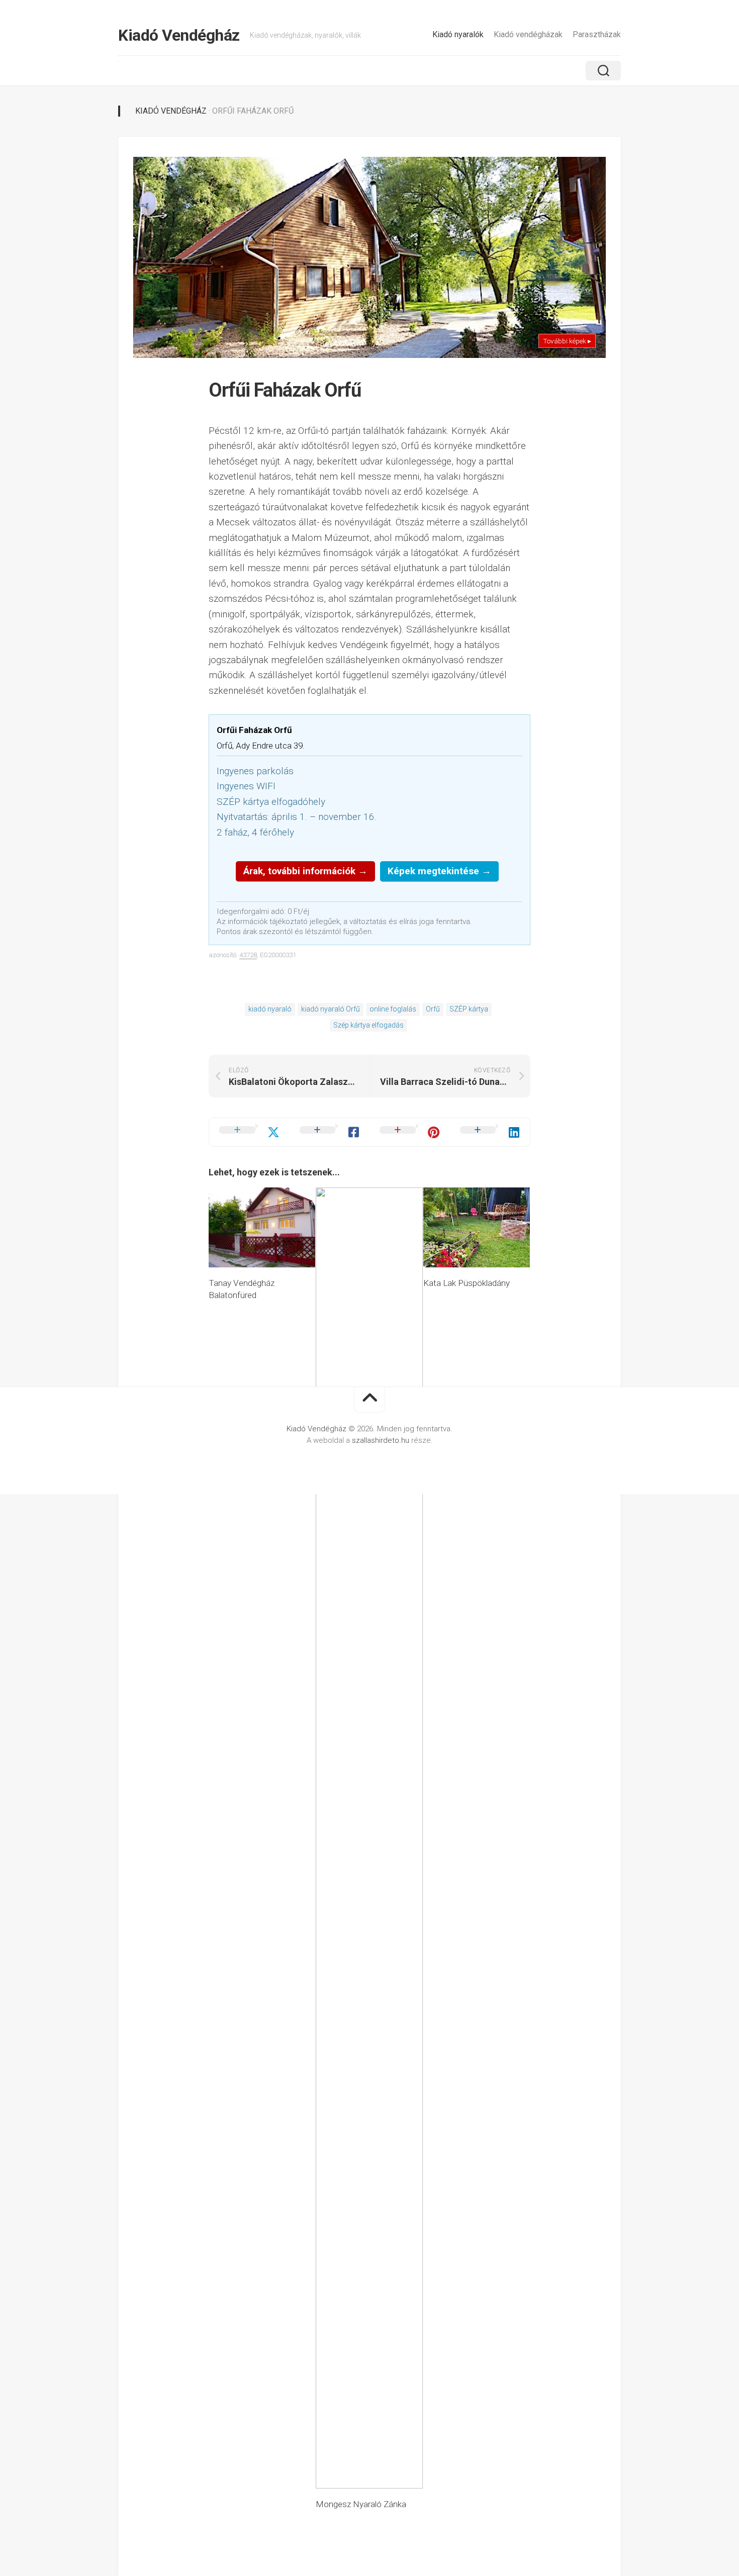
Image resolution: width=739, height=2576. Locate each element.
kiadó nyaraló (270, 1009)
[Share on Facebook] (330, 1132)
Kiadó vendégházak (528, 34)
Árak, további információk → (305, 871)
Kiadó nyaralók (458, 34)
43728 (248, 955)
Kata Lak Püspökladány (467, 1283)
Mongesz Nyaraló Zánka (361, 2504)
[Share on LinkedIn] (490, 1132)
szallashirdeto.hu (382, 1440)
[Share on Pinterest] (410, 1132)
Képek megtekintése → (439, 871)
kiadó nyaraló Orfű (331, 1009)
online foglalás (393, 1009)
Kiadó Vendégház (179, 35)
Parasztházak (597, 34)
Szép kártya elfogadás (368, 1025)
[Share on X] (249, 1132)
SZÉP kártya (469, 1009)
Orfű (433, 1009)
